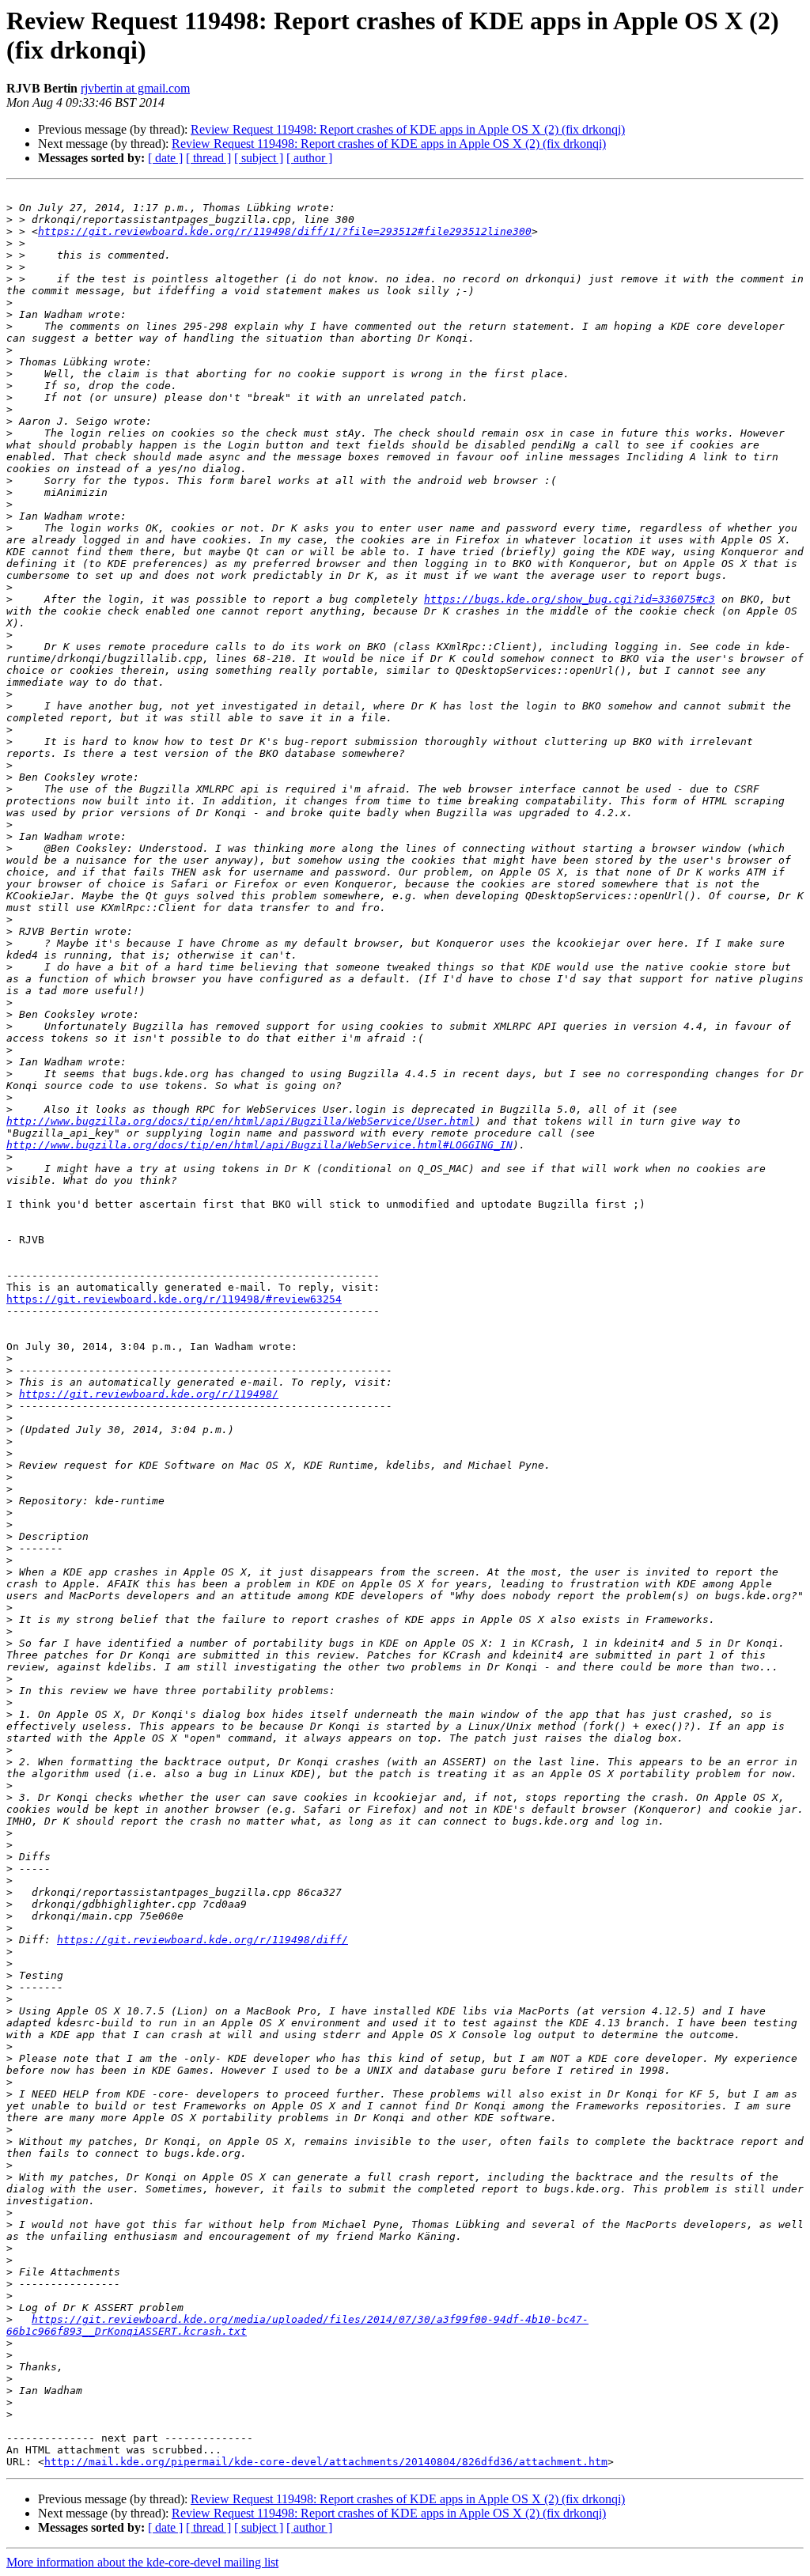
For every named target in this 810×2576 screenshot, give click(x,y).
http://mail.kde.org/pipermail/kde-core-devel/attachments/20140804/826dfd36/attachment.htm (326, 2462)
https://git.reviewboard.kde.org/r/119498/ (149, 1394)
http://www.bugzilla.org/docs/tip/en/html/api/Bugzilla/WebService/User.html (240, 1121)
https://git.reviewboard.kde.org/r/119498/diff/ (202, 1940)
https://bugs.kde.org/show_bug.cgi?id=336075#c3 (570, 599)
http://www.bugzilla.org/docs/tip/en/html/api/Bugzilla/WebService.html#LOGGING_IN (259, 1145)
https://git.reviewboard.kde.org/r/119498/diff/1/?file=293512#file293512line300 (285, 231)
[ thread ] (208, 158)
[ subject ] (259, 158)
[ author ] (309, 158)
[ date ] (165, 158)
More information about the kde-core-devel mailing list (142, 2562)
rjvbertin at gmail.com (135, 88)
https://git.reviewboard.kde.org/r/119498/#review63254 (174, 1299)
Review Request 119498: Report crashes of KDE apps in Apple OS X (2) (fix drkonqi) (408, 129)
